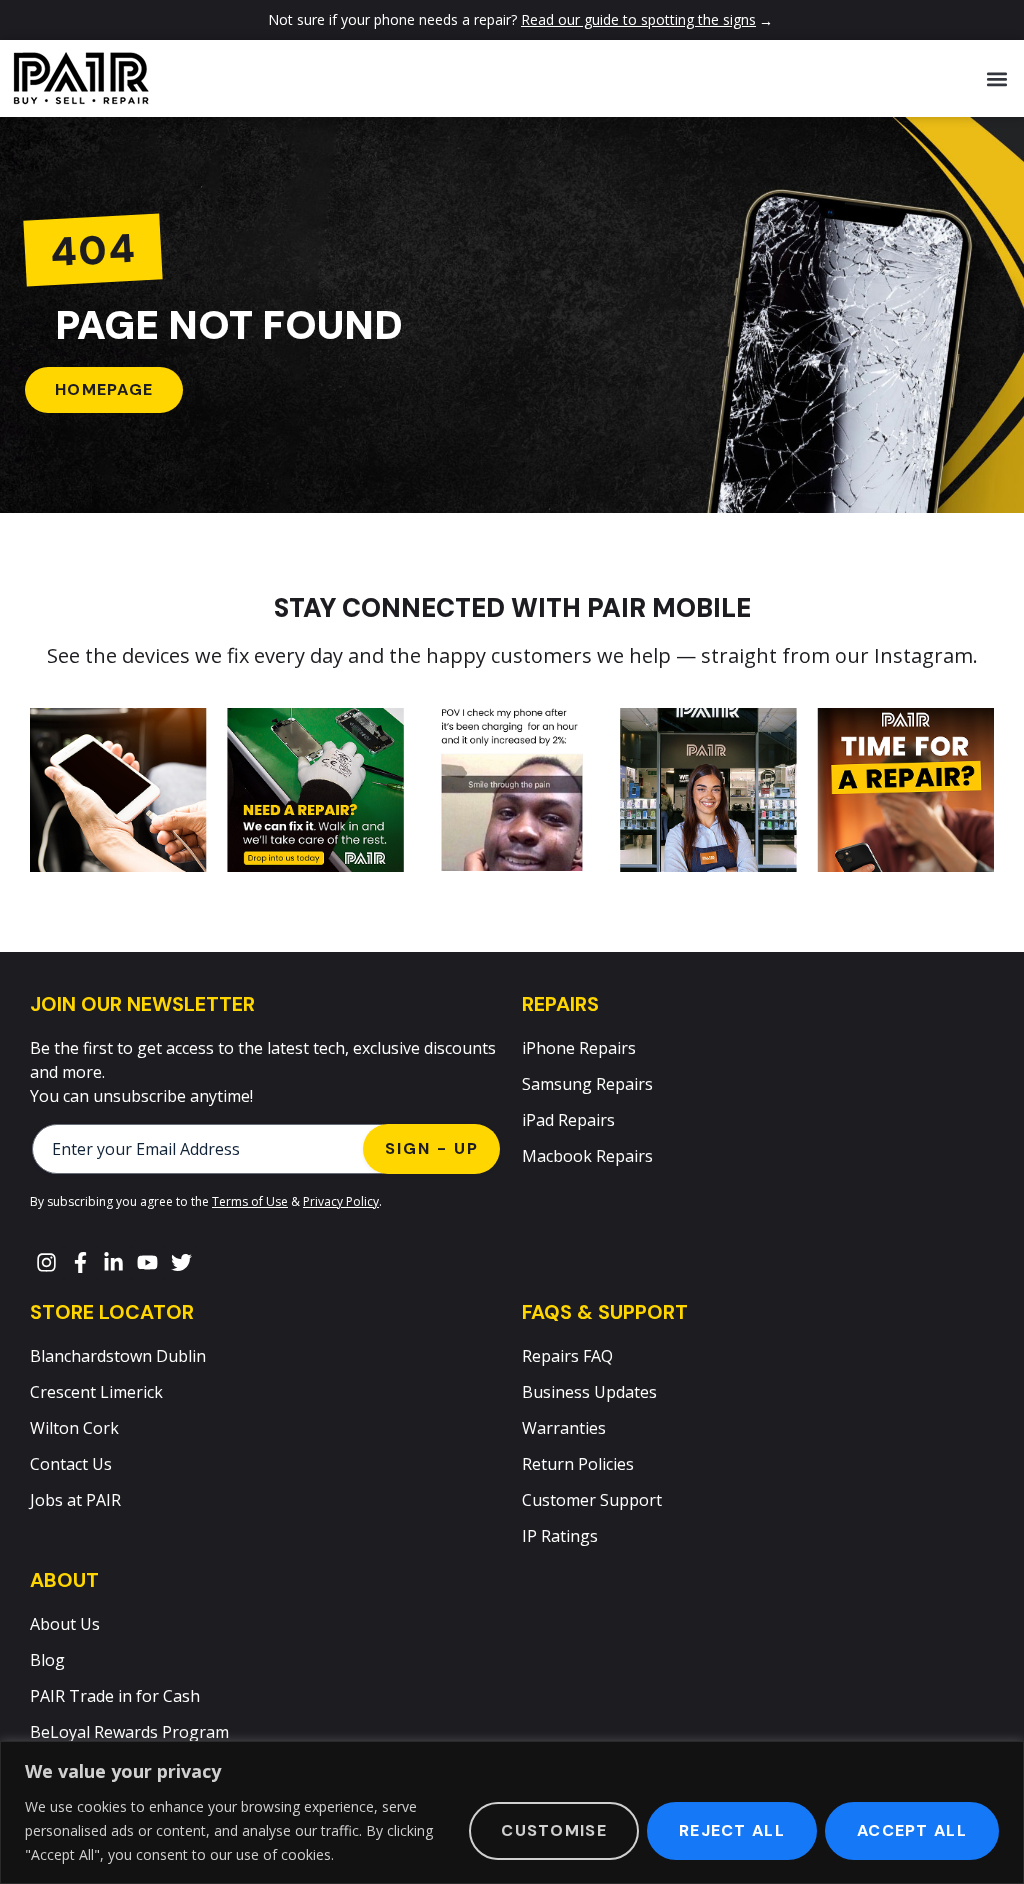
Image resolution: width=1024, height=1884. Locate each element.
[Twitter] (181, 1263)
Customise (554, 1830)
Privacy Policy (341, 1201)
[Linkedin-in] (114, 1263)
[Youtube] (148, 1263)
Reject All (732, 1830)
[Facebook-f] (81, 1263)
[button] (997, 78)
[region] (512, 1812)
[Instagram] (47, 1263)
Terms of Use (250, 1201)
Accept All (912, 1830)
